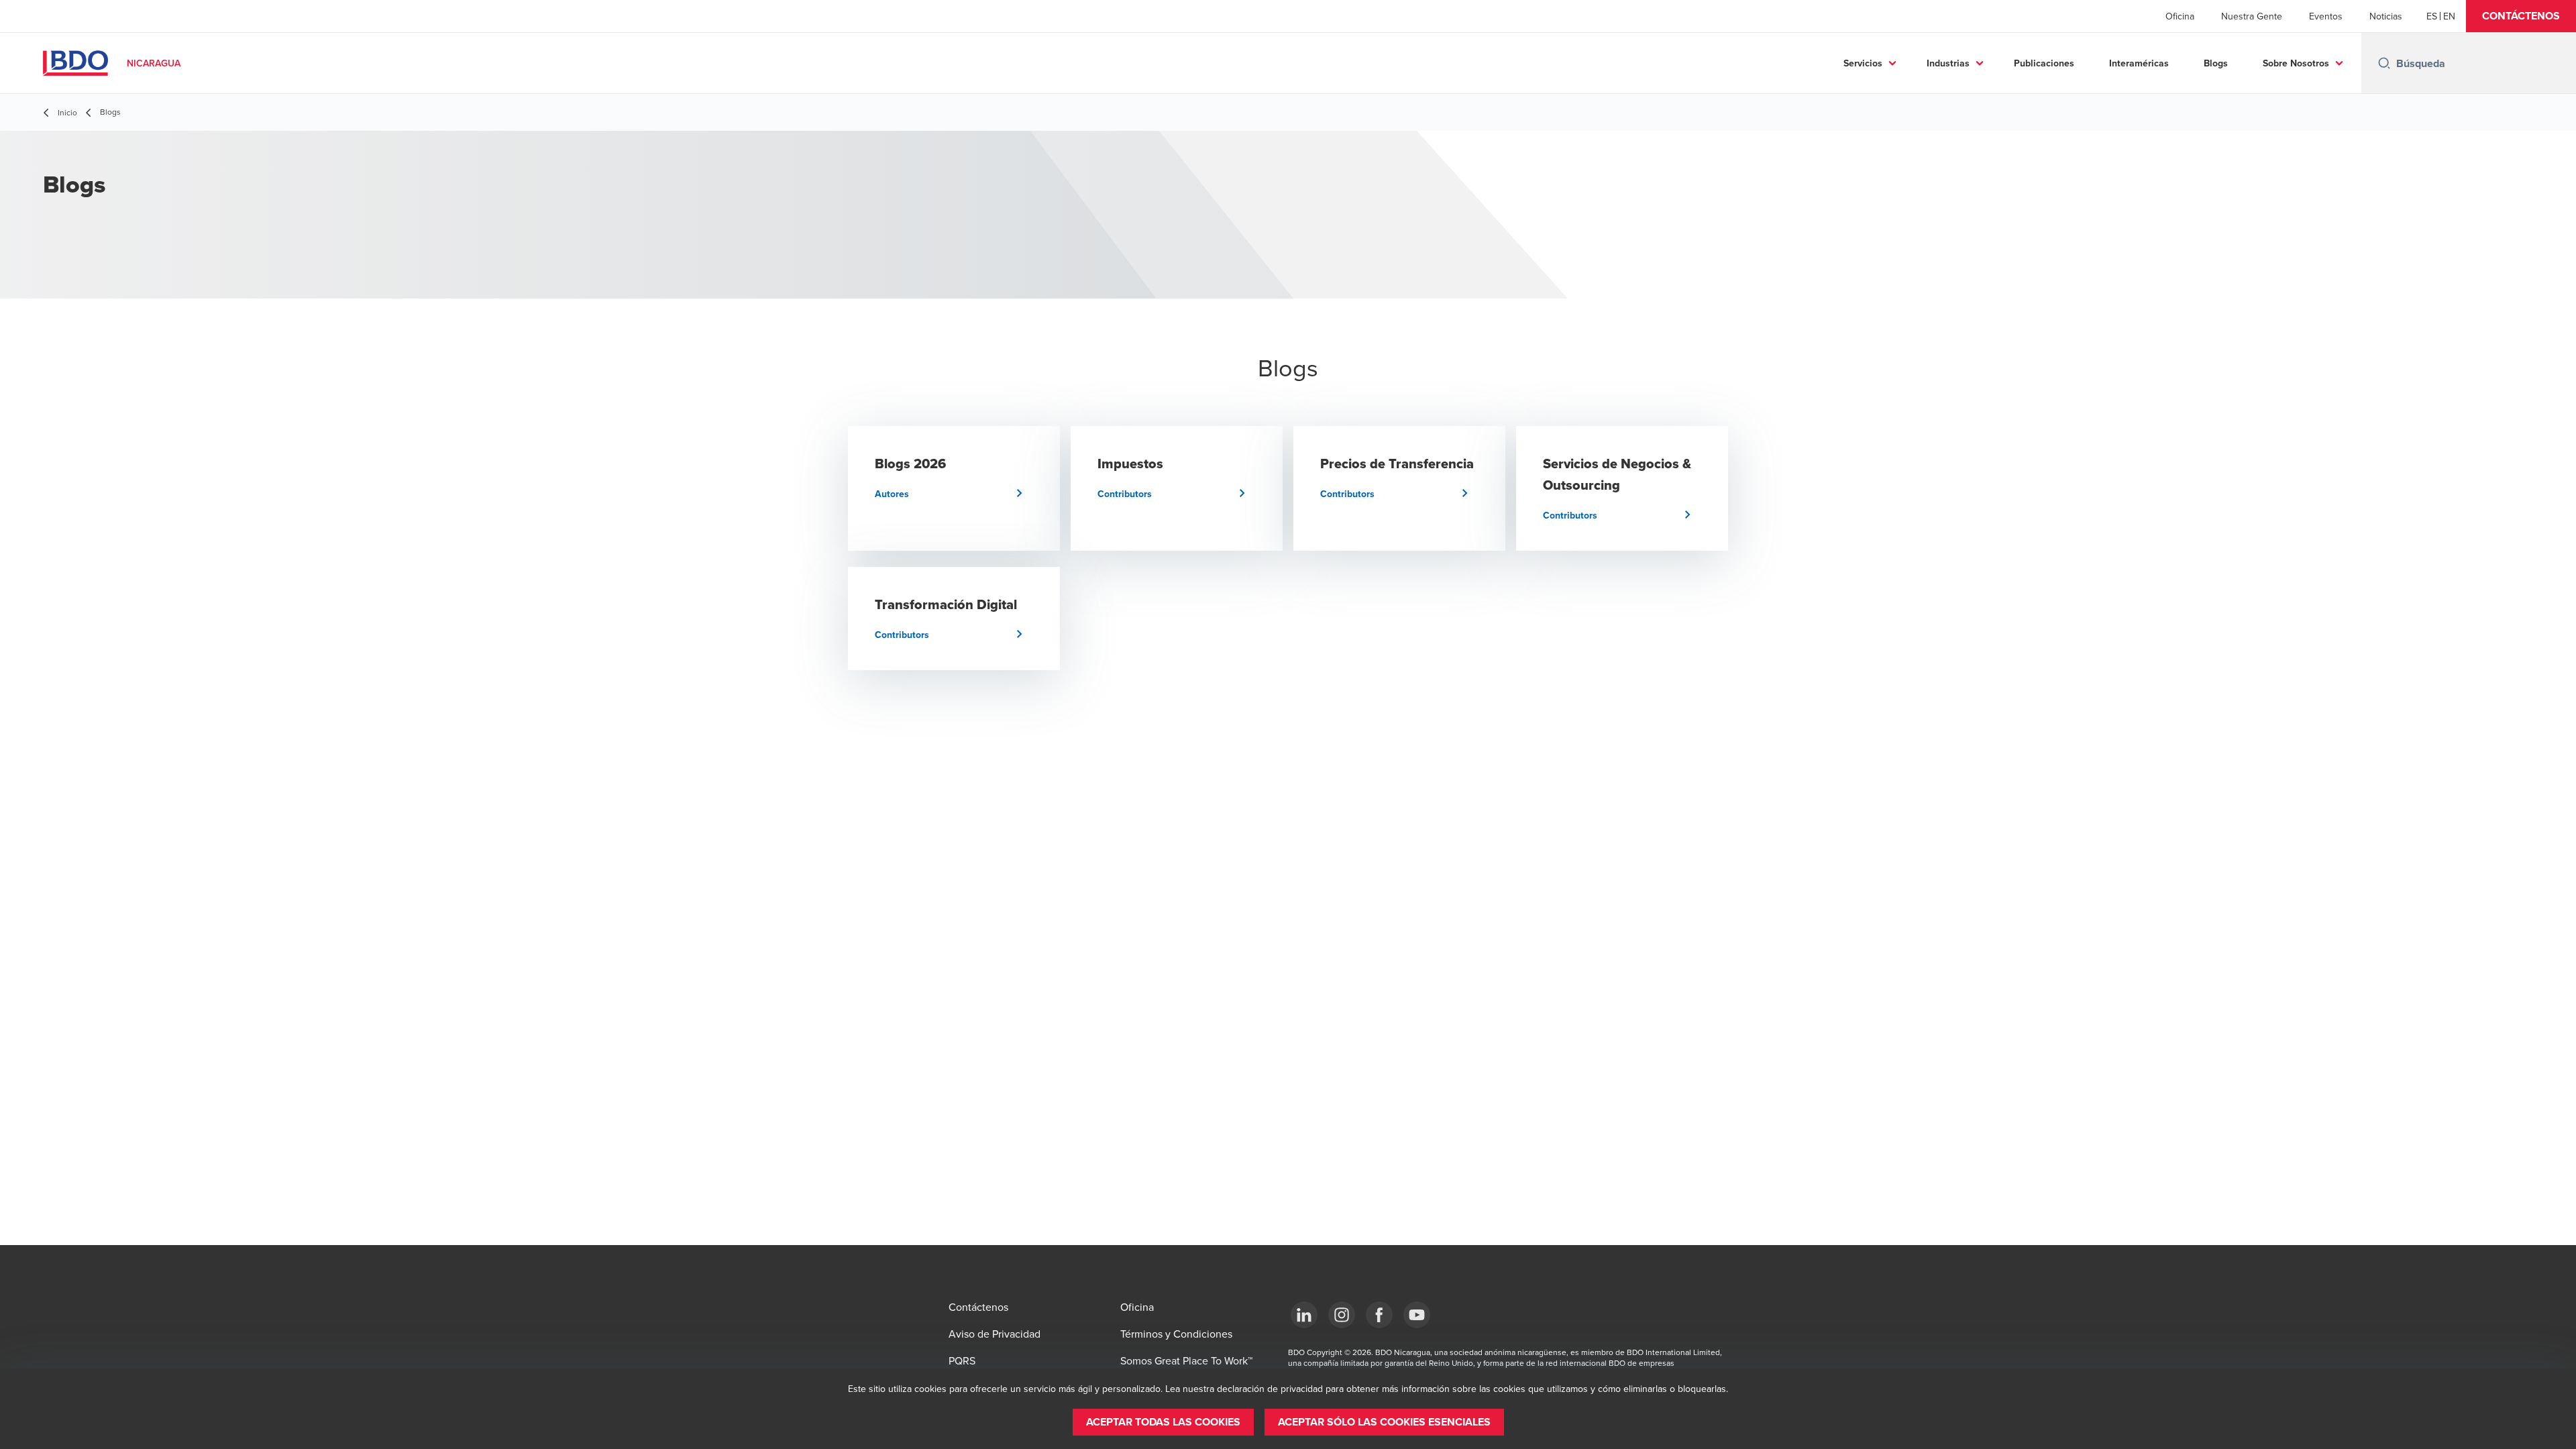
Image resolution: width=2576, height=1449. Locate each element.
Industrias (1948, 63)
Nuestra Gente (2252, 16)
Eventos (2326, 16)
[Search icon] (2384, 63)
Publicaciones (2044, 63)
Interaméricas (2139, 63)
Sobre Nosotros (2296, 63)
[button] (2521, 16)
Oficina (2180, 16)
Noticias (2386, 16)
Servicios (1863, 63)
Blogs (2216, 63)
